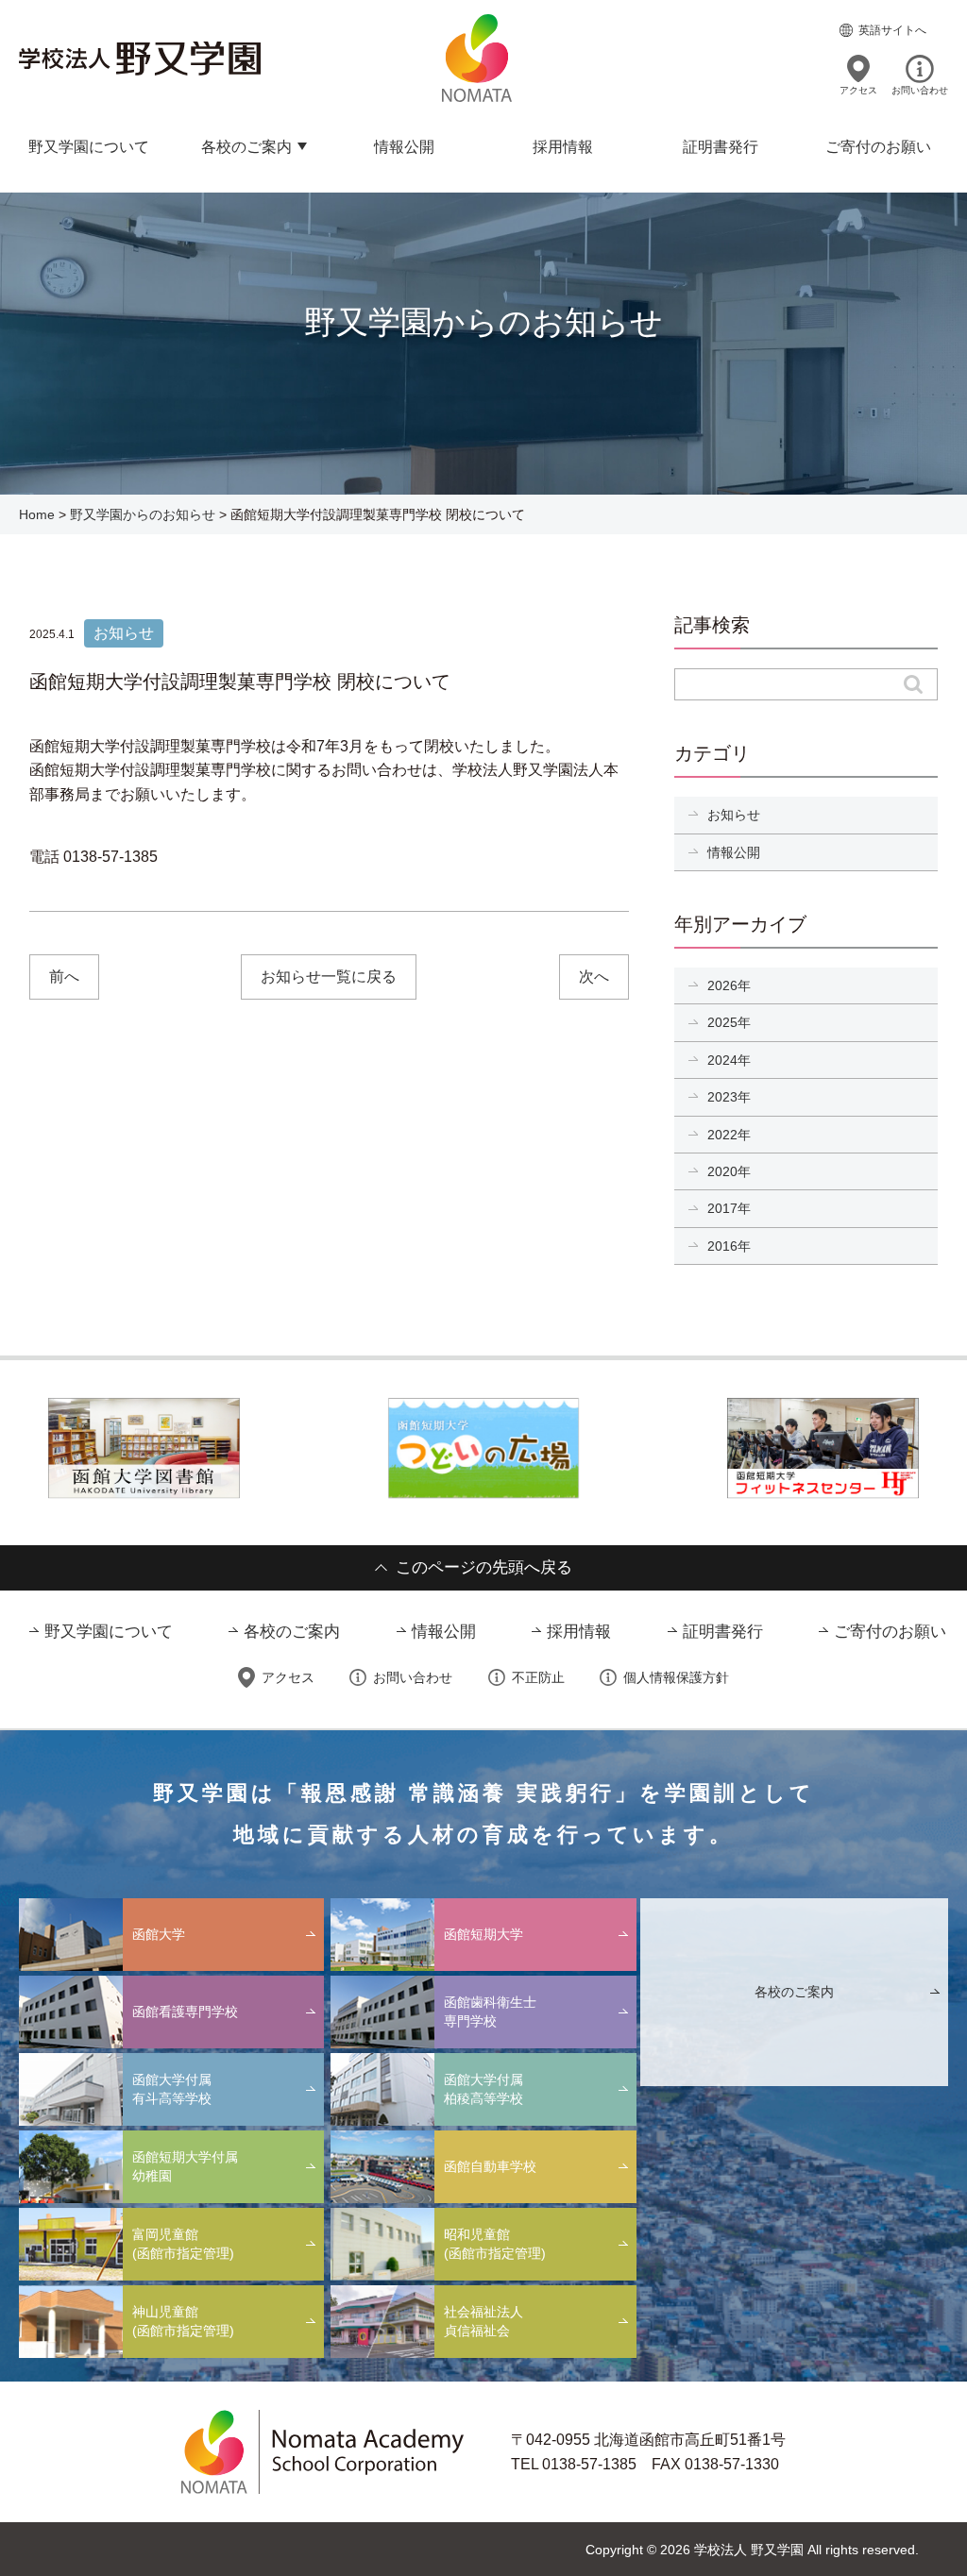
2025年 (729, 1022)
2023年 (729, 1097)
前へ (64, 977)
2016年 (729, 1246)
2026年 (729, 985)
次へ (594, 977)
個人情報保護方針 (676, 1677)
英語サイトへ (892, 30)
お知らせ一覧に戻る (329, 977)
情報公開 (404, 147)
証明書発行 (721, 147)
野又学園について (89, 147)
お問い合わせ (920, 90)
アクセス (858, 90)
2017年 (729, 1208)
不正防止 (538, 1677)
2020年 (729, 1171)
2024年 (729, 1060)
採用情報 (563, 147)
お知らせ (734, 815)
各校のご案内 (246, 147)
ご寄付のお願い (878, 147)
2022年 (729, 1135)
